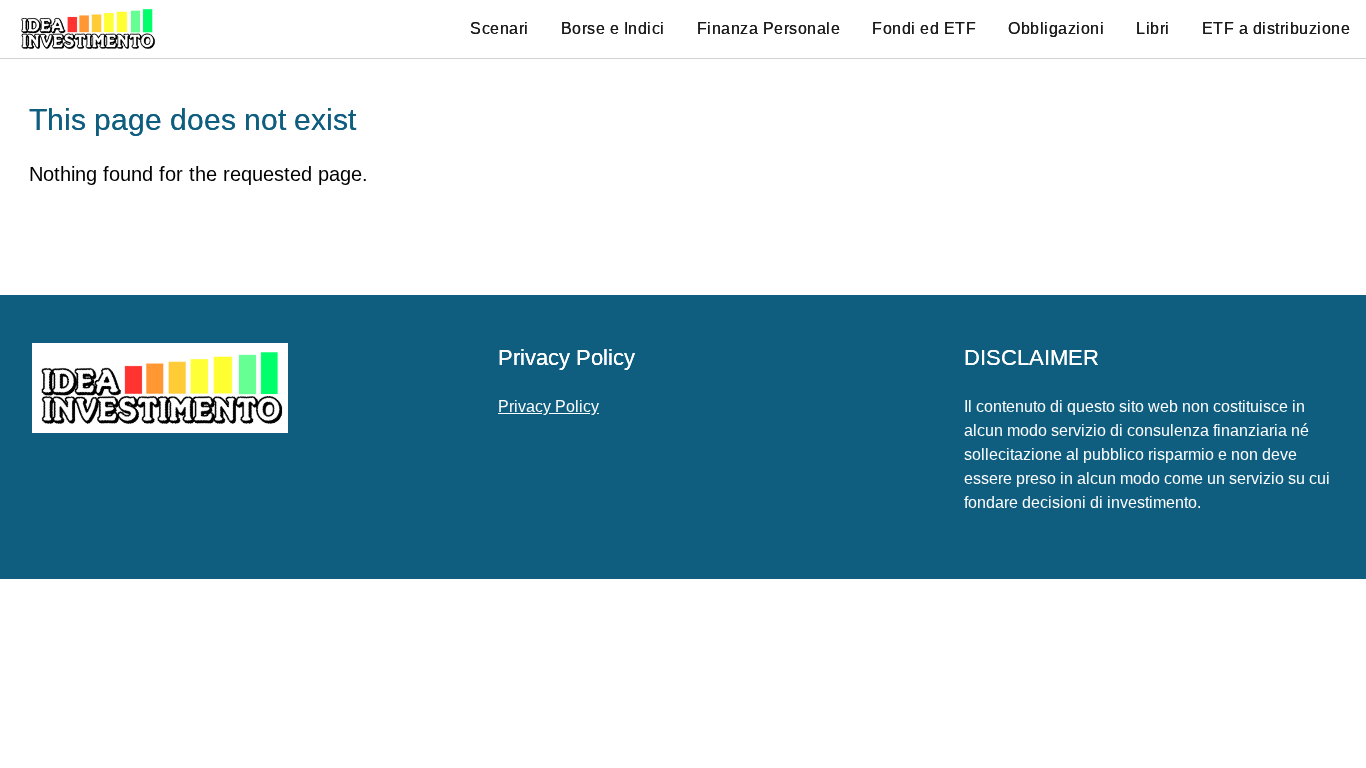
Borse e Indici (613, 28)
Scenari (499, 28)
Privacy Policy (548, 406)
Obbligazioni (1056, 28)
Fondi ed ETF (924, 28)
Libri (1153, 28)
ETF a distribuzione (1276, 28)
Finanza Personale (769, 28)
